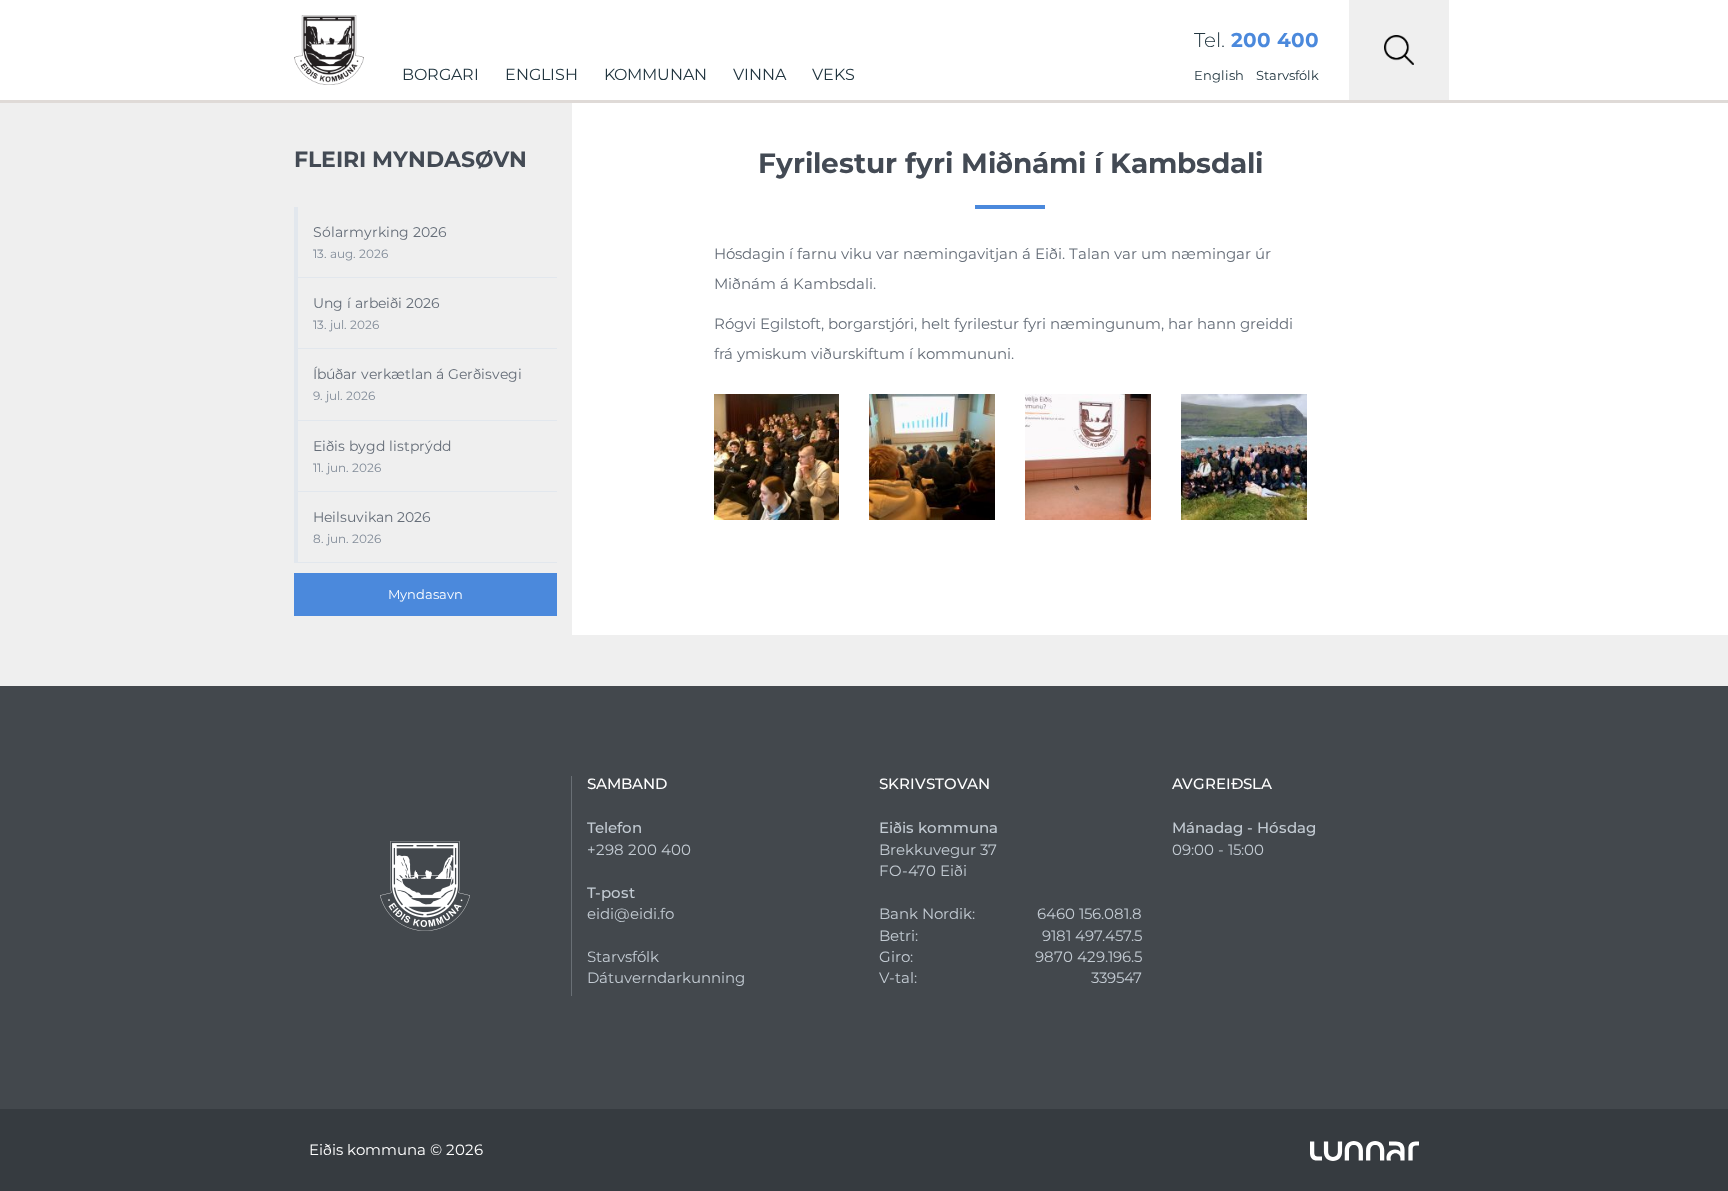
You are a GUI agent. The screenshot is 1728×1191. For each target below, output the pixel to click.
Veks (833, 74)
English (541, 74)
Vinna (759, 74)
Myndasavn (425, 594)
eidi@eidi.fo (630, 913)
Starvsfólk (1287, 75)
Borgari (440, 74)
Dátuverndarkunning (666, 977)
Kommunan (655, 74)
